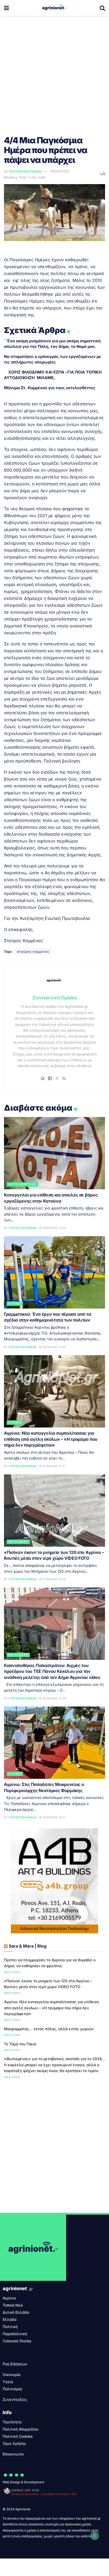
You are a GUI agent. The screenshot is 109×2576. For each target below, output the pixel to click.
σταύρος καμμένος (33, 952)
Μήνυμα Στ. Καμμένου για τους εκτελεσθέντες (50, 388)
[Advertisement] (54, 73)
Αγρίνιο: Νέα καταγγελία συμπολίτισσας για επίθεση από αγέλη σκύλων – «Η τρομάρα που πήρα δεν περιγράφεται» (51, 1439)
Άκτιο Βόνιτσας (22, 1184)
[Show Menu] (6, 8)
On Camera (18, 1542)
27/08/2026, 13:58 (53, 1579)
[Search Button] (102, 8)
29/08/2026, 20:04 (54, 1228)
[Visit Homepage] (54, 8)
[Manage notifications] (95, 2536)
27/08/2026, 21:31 (53, 1466)
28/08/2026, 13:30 (53, 1347)
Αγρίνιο (15, 1303)
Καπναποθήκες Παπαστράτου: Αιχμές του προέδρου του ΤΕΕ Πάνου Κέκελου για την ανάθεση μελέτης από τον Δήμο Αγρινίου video (52, 1671)
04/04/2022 (60, 171)
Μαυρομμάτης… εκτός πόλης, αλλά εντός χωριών (49, 2029)
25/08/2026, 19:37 (53, 1817)
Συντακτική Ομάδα (25, 171)
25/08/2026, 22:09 (54, 1698)
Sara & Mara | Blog (28, 1946)
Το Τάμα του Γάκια (20, 2044)
